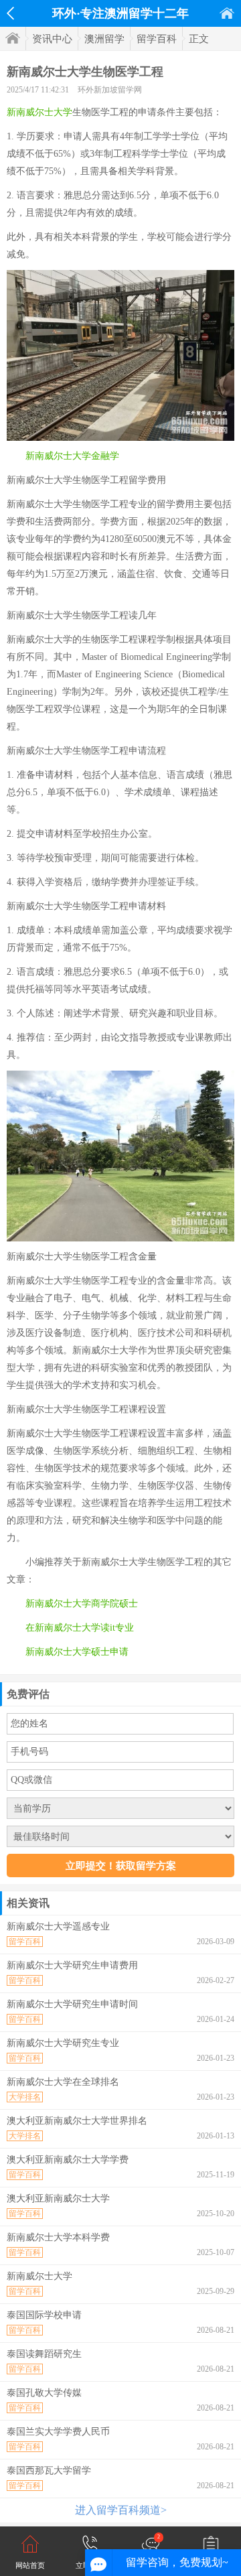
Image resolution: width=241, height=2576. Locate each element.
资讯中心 (52, 39)
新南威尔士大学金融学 (72, 456)
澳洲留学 (104, 39)
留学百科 (157, 39)
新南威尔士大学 (39, 112)
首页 (227, 13)
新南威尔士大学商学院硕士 (82, 1604)
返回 (10, 13)
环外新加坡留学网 (110, 90)
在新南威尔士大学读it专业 (80, 1628)
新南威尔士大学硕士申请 (77, 1652)
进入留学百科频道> (121, 2510)
